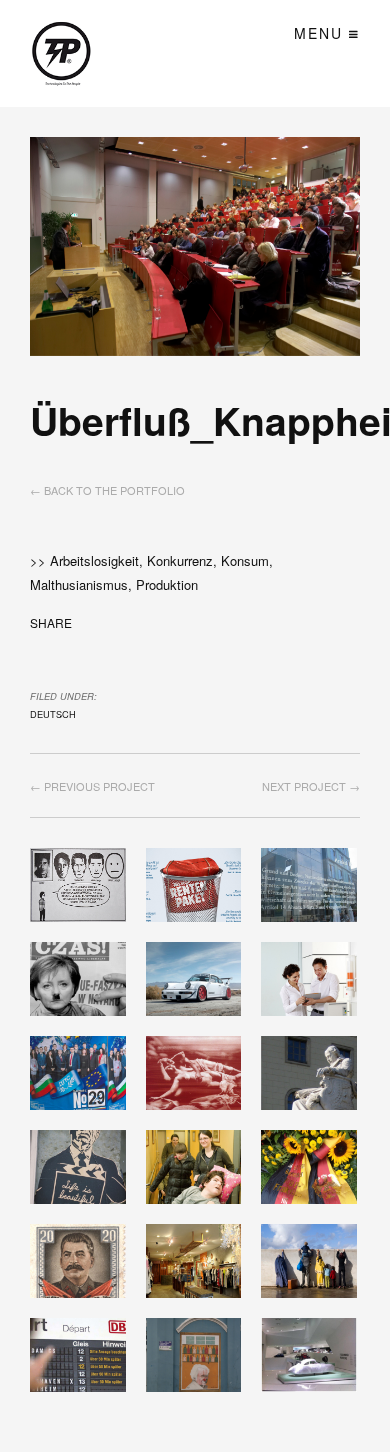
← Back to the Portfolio (107, 490)
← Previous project (92, 786)
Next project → (311, 786)
